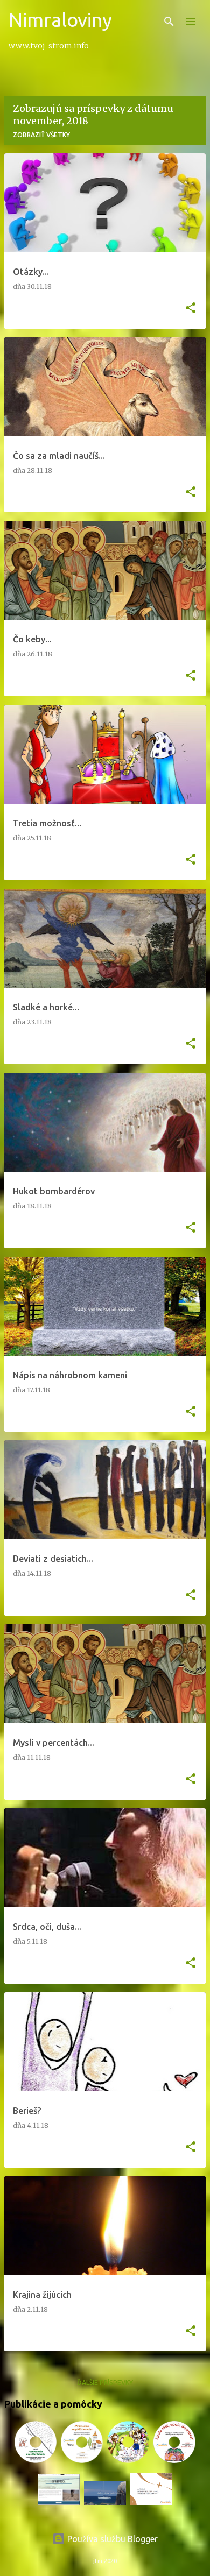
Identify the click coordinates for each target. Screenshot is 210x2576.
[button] (191, 309)
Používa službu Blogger (111, 2539)
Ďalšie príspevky (105, 2383)
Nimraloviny (60, 20)
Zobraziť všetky (41, 135)
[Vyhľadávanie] (169, 22)
